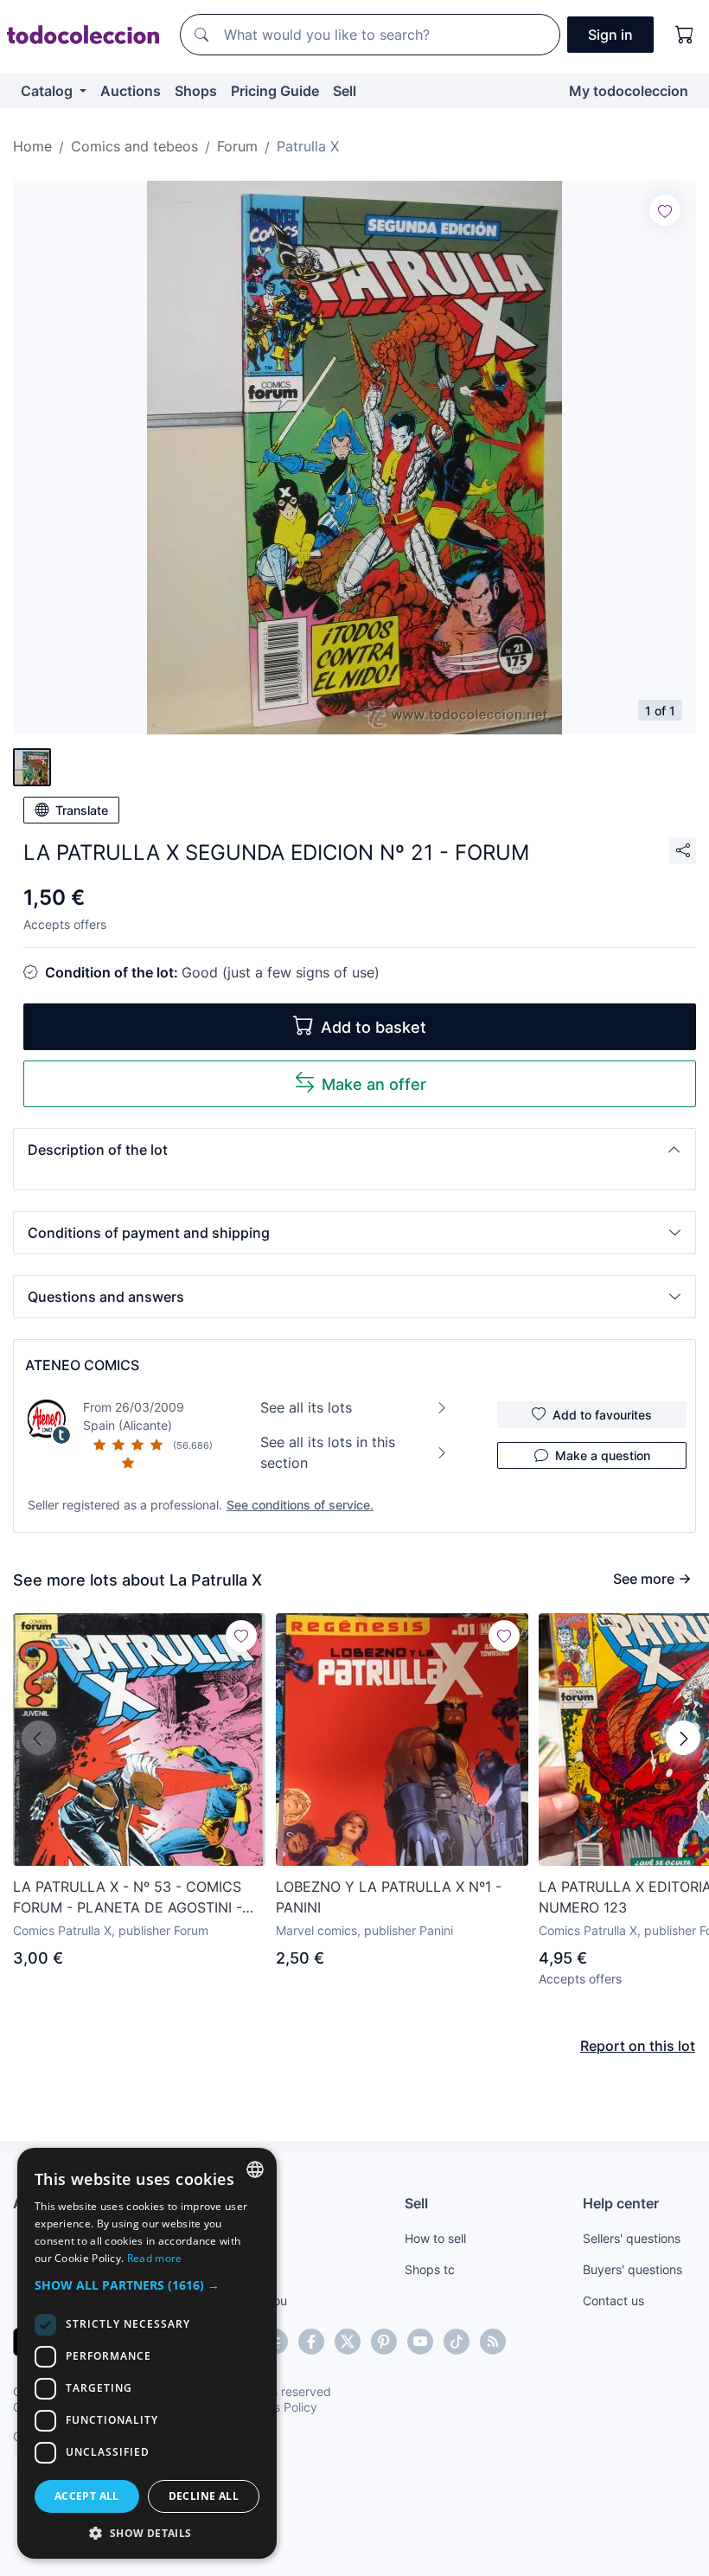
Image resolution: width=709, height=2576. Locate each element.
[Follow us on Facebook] (311, 2342)
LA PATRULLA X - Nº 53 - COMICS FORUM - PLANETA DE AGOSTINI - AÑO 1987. (128, 1898)
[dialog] (147, 2353)
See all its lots (306, 1407)
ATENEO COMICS (82, 1365)
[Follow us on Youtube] (420, 2342)
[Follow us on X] (348, 2342)
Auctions (131, 91)
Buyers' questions (632, 2269)
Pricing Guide (275, 91)
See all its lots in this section (328, 1452)
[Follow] (665, 210)
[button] (354, 1150)
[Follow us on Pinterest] (384, 2342)
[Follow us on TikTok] (457, 2342)
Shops (196, 91)
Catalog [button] (48, 91)
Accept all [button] (87, 2496)
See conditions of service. (300, 1505)
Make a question (603, 1455)
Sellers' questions (632, 2238)
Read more (155, 2258)
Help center (621, 2203)
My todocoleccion (629, 91)
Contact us (613, 2300)
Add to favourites (602, 1415)
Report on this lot (638, 2046)
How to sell (435, 2238)
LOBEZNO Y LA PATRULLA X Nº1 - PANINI (389, 1897)
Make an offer (374, 1084)
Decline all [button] (204, 2496)
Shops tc (430, 2269)
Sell (345, 91)
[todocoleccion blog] (493, 2342)
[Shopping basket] (685, 35)
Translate (82, 810)
